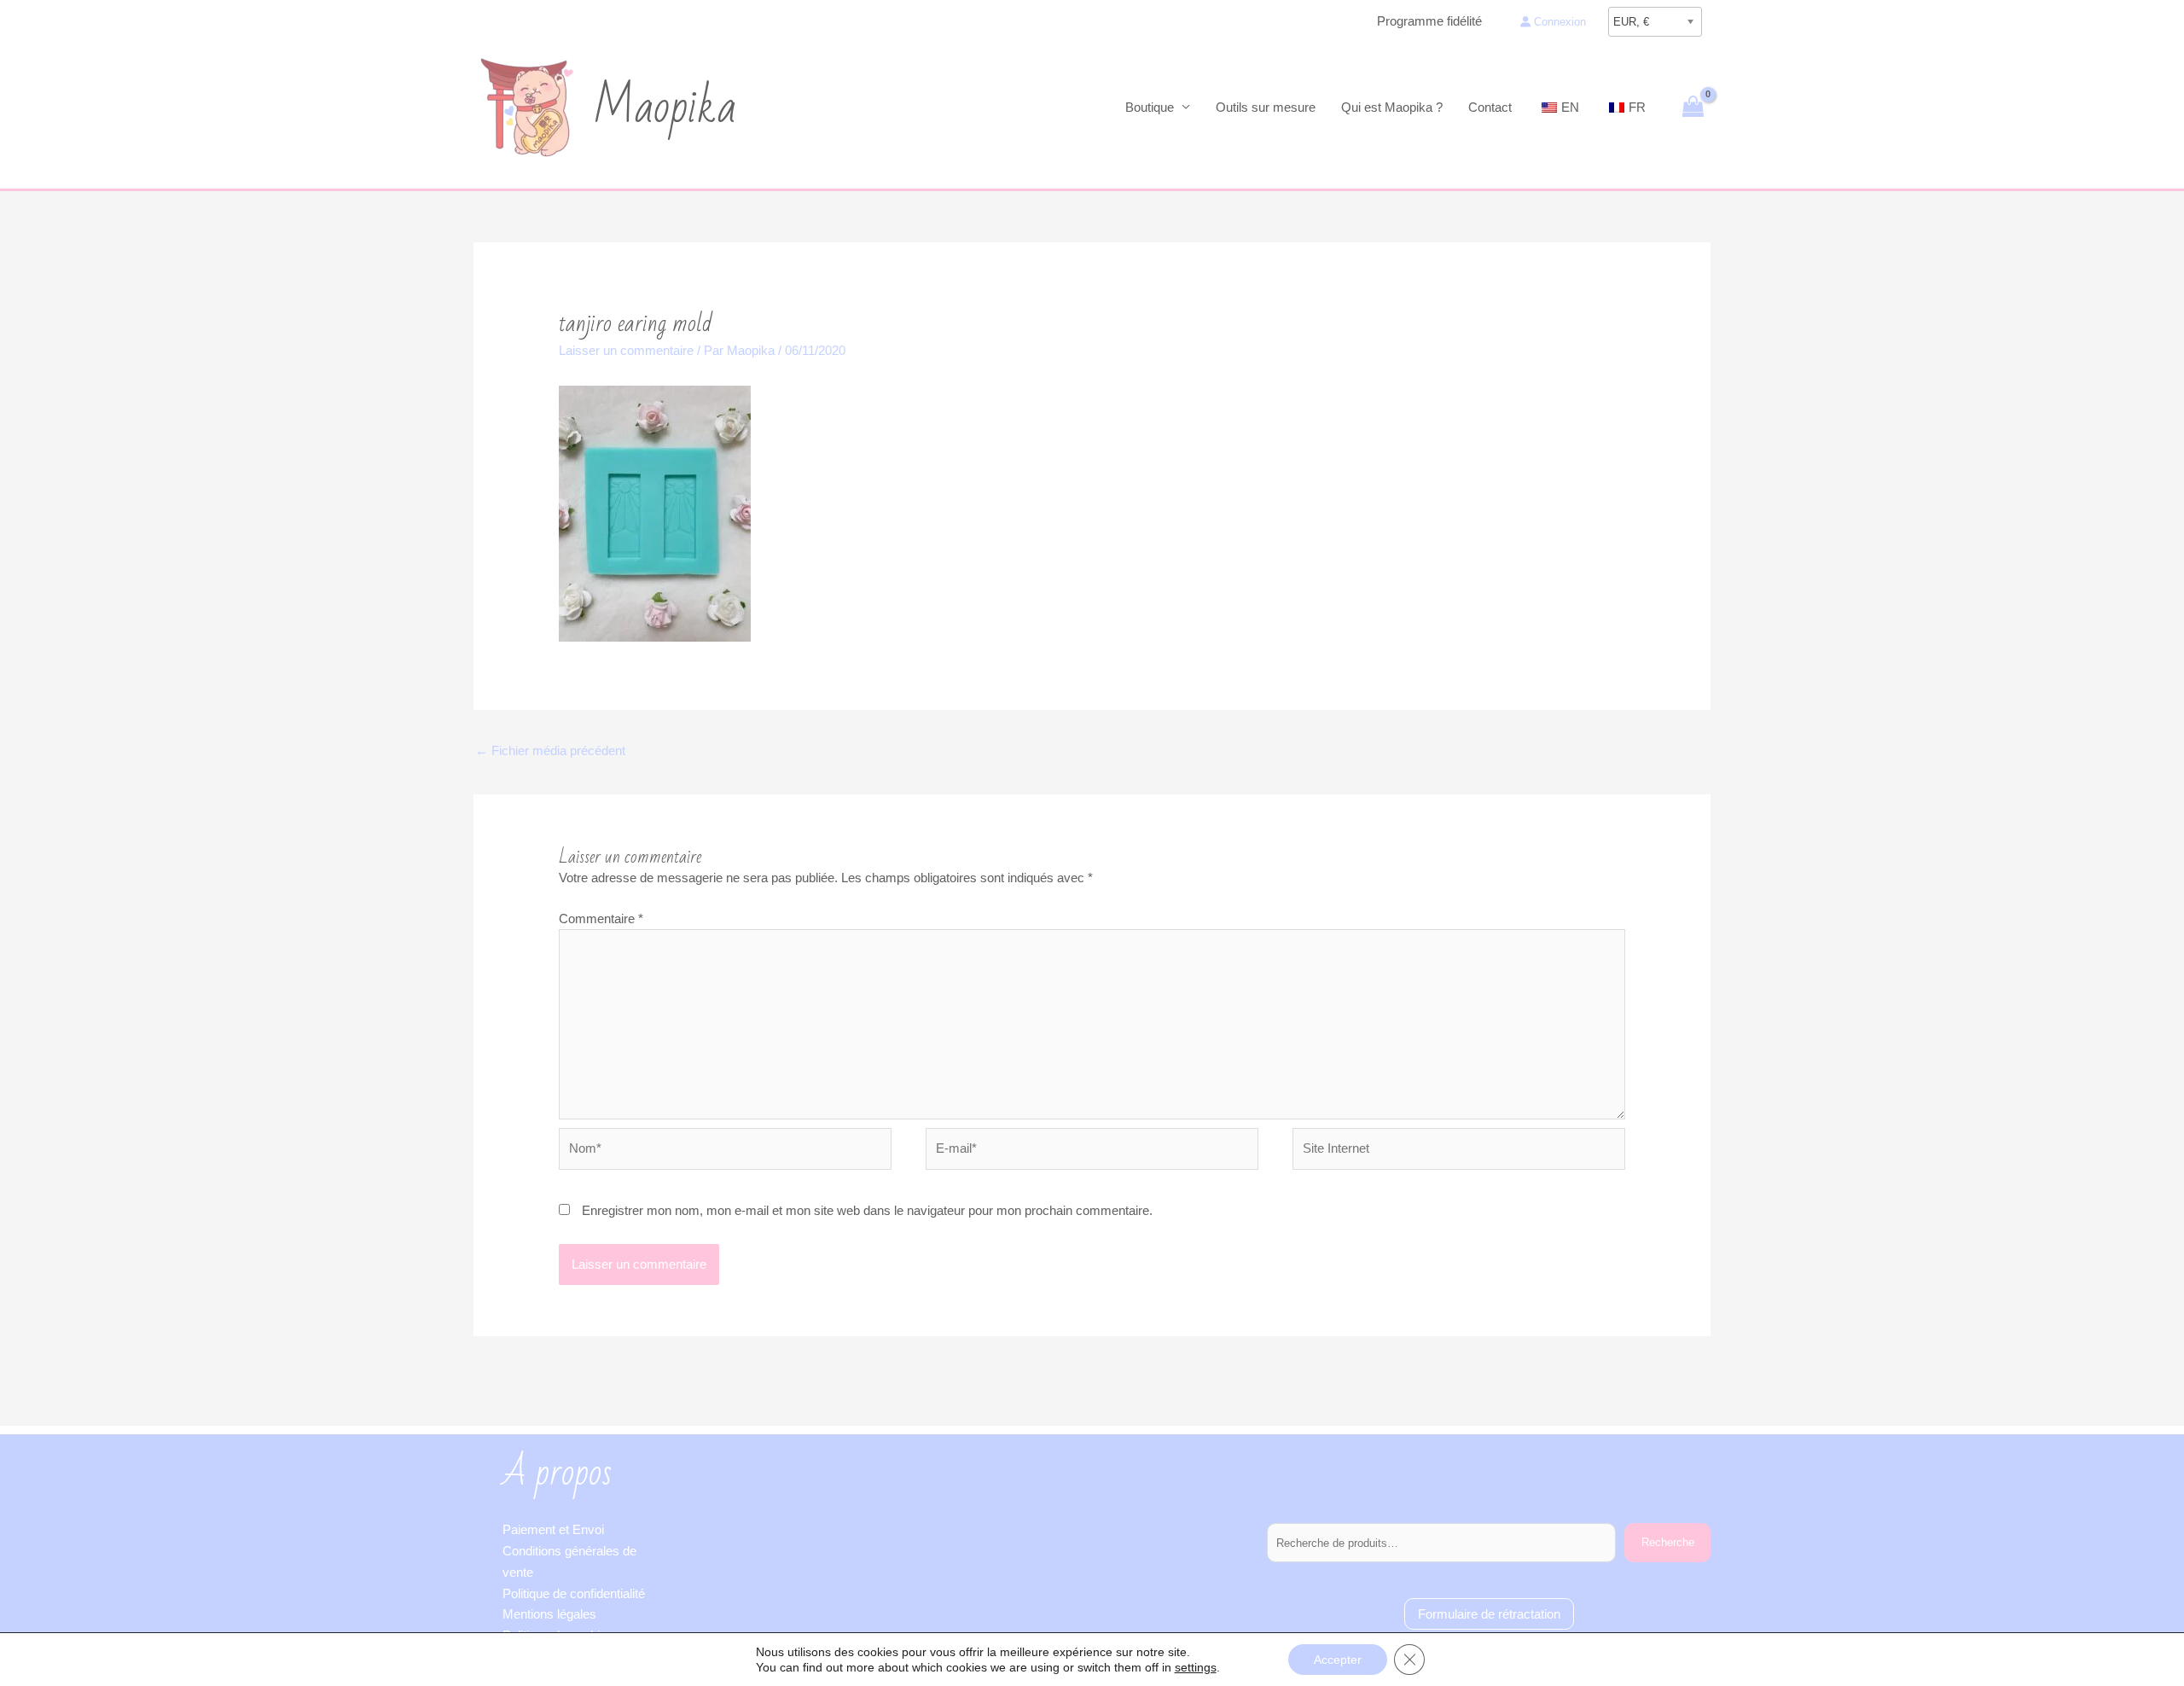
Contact (1490, 107)
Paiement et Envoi (553, 1529)
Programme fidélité (1429, 21)
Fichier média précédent (550, 750)
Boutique (1150, 107)
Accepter (1338, 1660)
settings (1196, 1667)
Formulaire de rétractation (1489, 1614)
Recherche (1668, 1542)
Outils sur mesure (1266, 107)
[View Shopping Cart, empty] (1693, 107)
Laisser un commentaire (626, 350)
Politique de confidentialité (574, 1593)
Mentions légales (549, 1614)
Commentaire (601, 919)
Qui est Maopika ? (1392, 107)
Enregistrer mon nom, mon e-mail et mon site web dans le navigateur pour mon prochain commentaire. (867, 1210)
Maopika (665, 108)
